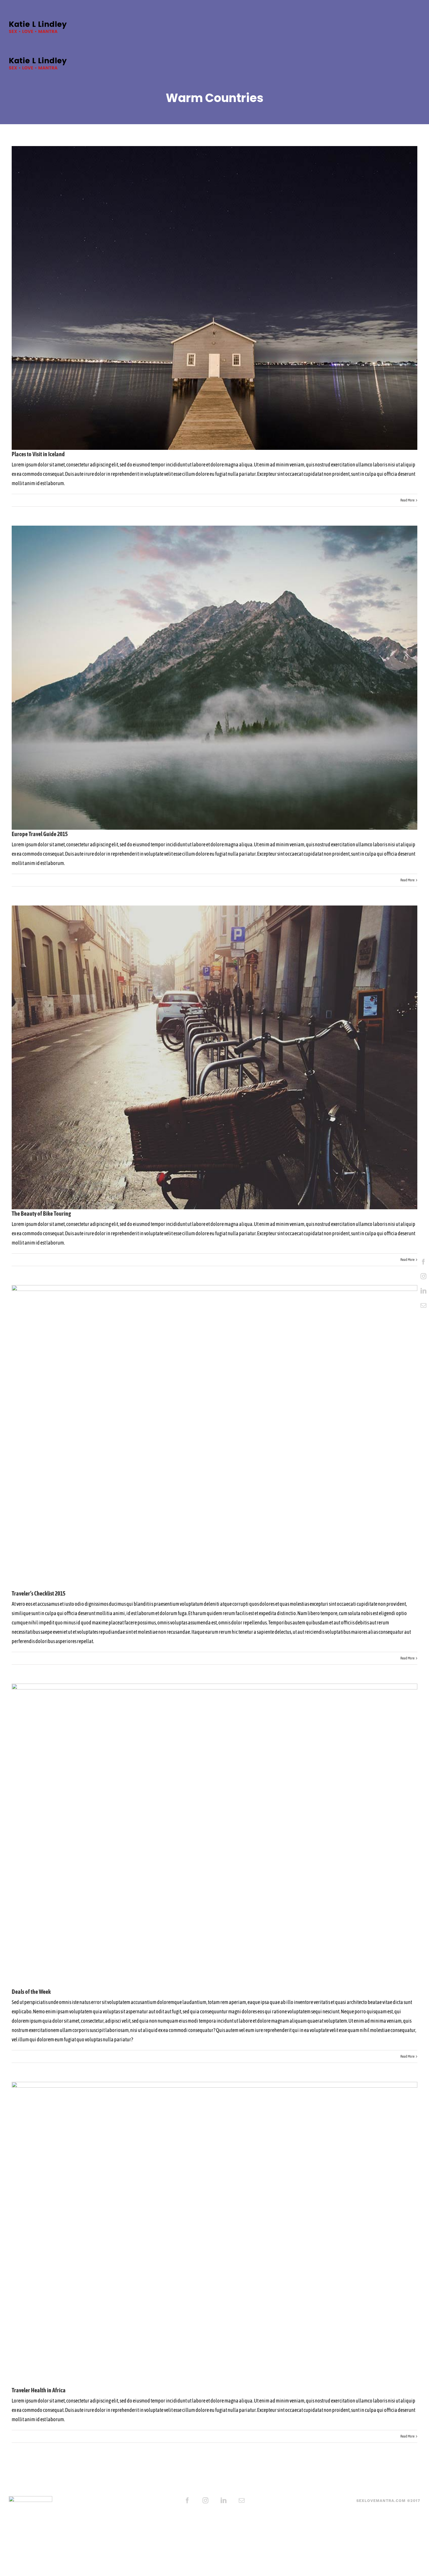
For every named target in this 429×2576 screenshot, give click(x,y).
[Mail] (423, 1305)
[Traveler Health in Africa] (214, 2234)
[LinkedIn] (423, 1291)
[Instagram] (423, 1276)
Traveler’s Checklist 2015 (205, 1437)
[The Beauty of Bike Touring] (214, 1058)
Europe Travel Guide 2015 (205, 678)
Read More (407, 500)
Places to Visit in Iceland (205, 298)
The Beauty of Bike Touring (205, 1057)
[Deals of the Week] (214, 1836)
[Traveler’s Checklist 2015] (214, 1437)
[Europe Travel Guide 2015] (214, 678)
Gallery (225, 298)
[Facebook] (423, 1262)
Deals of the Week (205, 1836)
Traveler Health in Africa (205, 2234)
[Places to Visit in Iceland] (214, 298)
